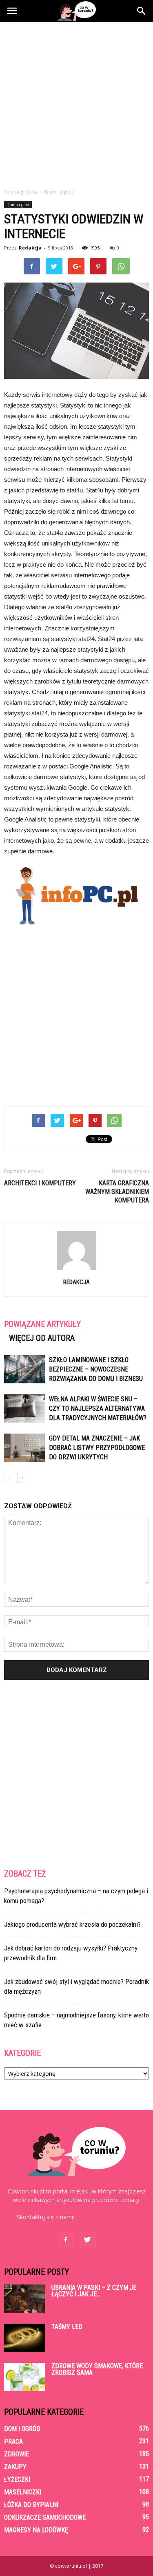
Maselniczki (23, 2492)
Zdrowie (17, 2454)
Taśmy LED (67, 2327)
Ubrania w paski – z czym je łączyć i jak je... (94, 2291)
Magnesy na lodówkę (36, 2530)
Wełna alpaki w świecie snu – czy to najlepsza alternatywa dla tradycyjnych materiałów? (98, 1408)
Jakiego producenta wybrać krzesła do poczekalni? (72, 1924)
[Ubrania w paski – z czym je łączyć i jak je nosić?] (24, 2299)
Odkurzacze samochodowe (45, 2517)
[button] (142, 11)
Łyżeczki (17, 2479)
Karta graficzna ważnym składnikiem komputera (117, 1192)
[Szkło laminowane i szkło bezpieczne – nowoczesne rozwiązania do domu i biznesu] (24, 1369)
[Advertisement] (76, 103)
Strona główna (21, 192)
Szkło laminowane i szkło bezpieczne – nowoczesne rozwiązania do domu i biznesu (96, 1369)
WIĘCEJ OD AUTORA (42, 1338)
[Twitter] (88, 2240)
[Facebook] (66, 2240)
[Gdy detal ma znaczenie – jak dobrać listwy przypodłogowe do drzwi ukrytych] (24, 1448)
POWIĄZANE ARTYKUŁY (42, 1324)
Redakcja (30, 248)
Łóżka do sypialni (31, 2505)
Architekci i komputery (40, 1183)
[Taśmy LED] (24, 2338)
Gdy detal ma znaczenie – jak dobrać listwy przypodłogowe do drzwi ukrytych (97, 1448)
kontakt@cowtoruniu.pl (106, 2217)
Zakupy (15, 2467)
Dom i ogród (18, 205)
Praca (13, 2441)
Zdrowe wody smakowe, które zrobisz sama (97, 2369)
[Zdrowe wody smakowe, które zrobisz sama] (24, 2377)
